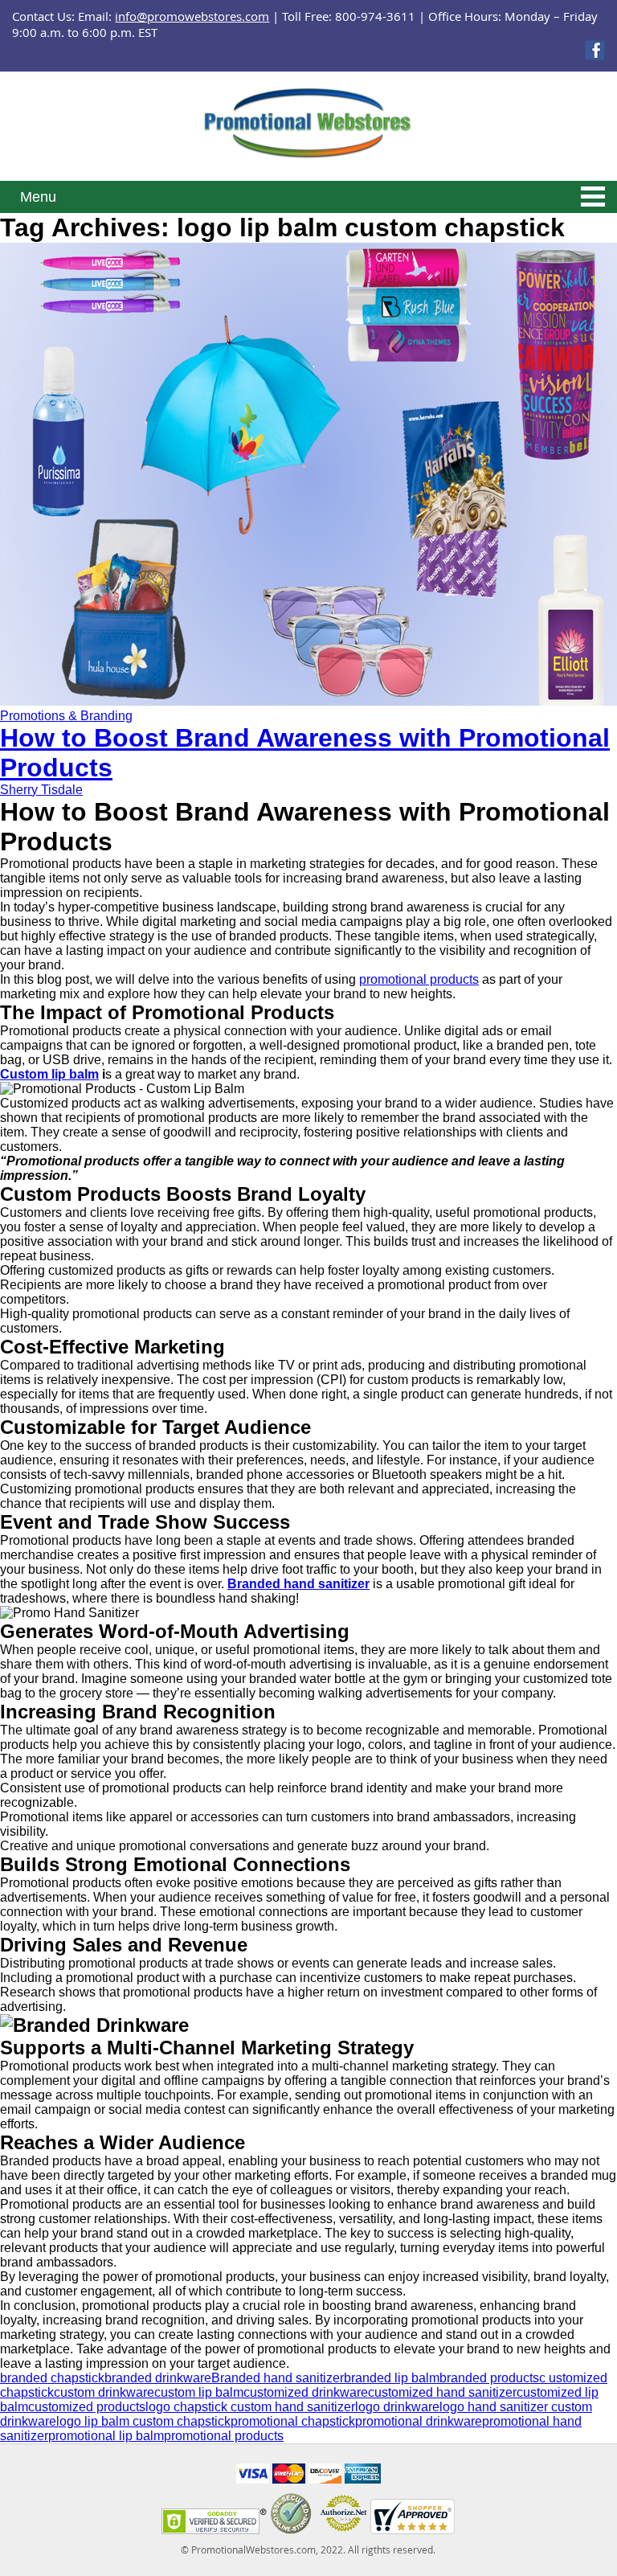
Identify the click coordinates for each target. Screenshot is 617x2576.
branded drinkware (158, 2378)
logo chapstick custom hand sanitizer (250, 2407)
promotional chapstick (293, 2421)
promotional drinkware (419, 2421)
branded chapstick (52, 2378)
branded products (489, 2378)
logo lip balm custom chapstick (143, 2421)
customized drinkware (306, 2392)
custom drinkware (104, 2392)
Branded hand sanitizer (278, 2378)
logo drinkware (397, 2407)
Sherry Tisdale (41, 790)
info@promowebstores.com (192, 16)
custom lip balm (199, 2392)
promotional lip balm (106, 2436)
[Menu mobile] (593, 199)
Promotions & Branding (66, 716)
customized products (87, 2407)
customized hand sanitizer (442, 2392)
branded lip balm (392, 2378)
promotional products (419, 979)
